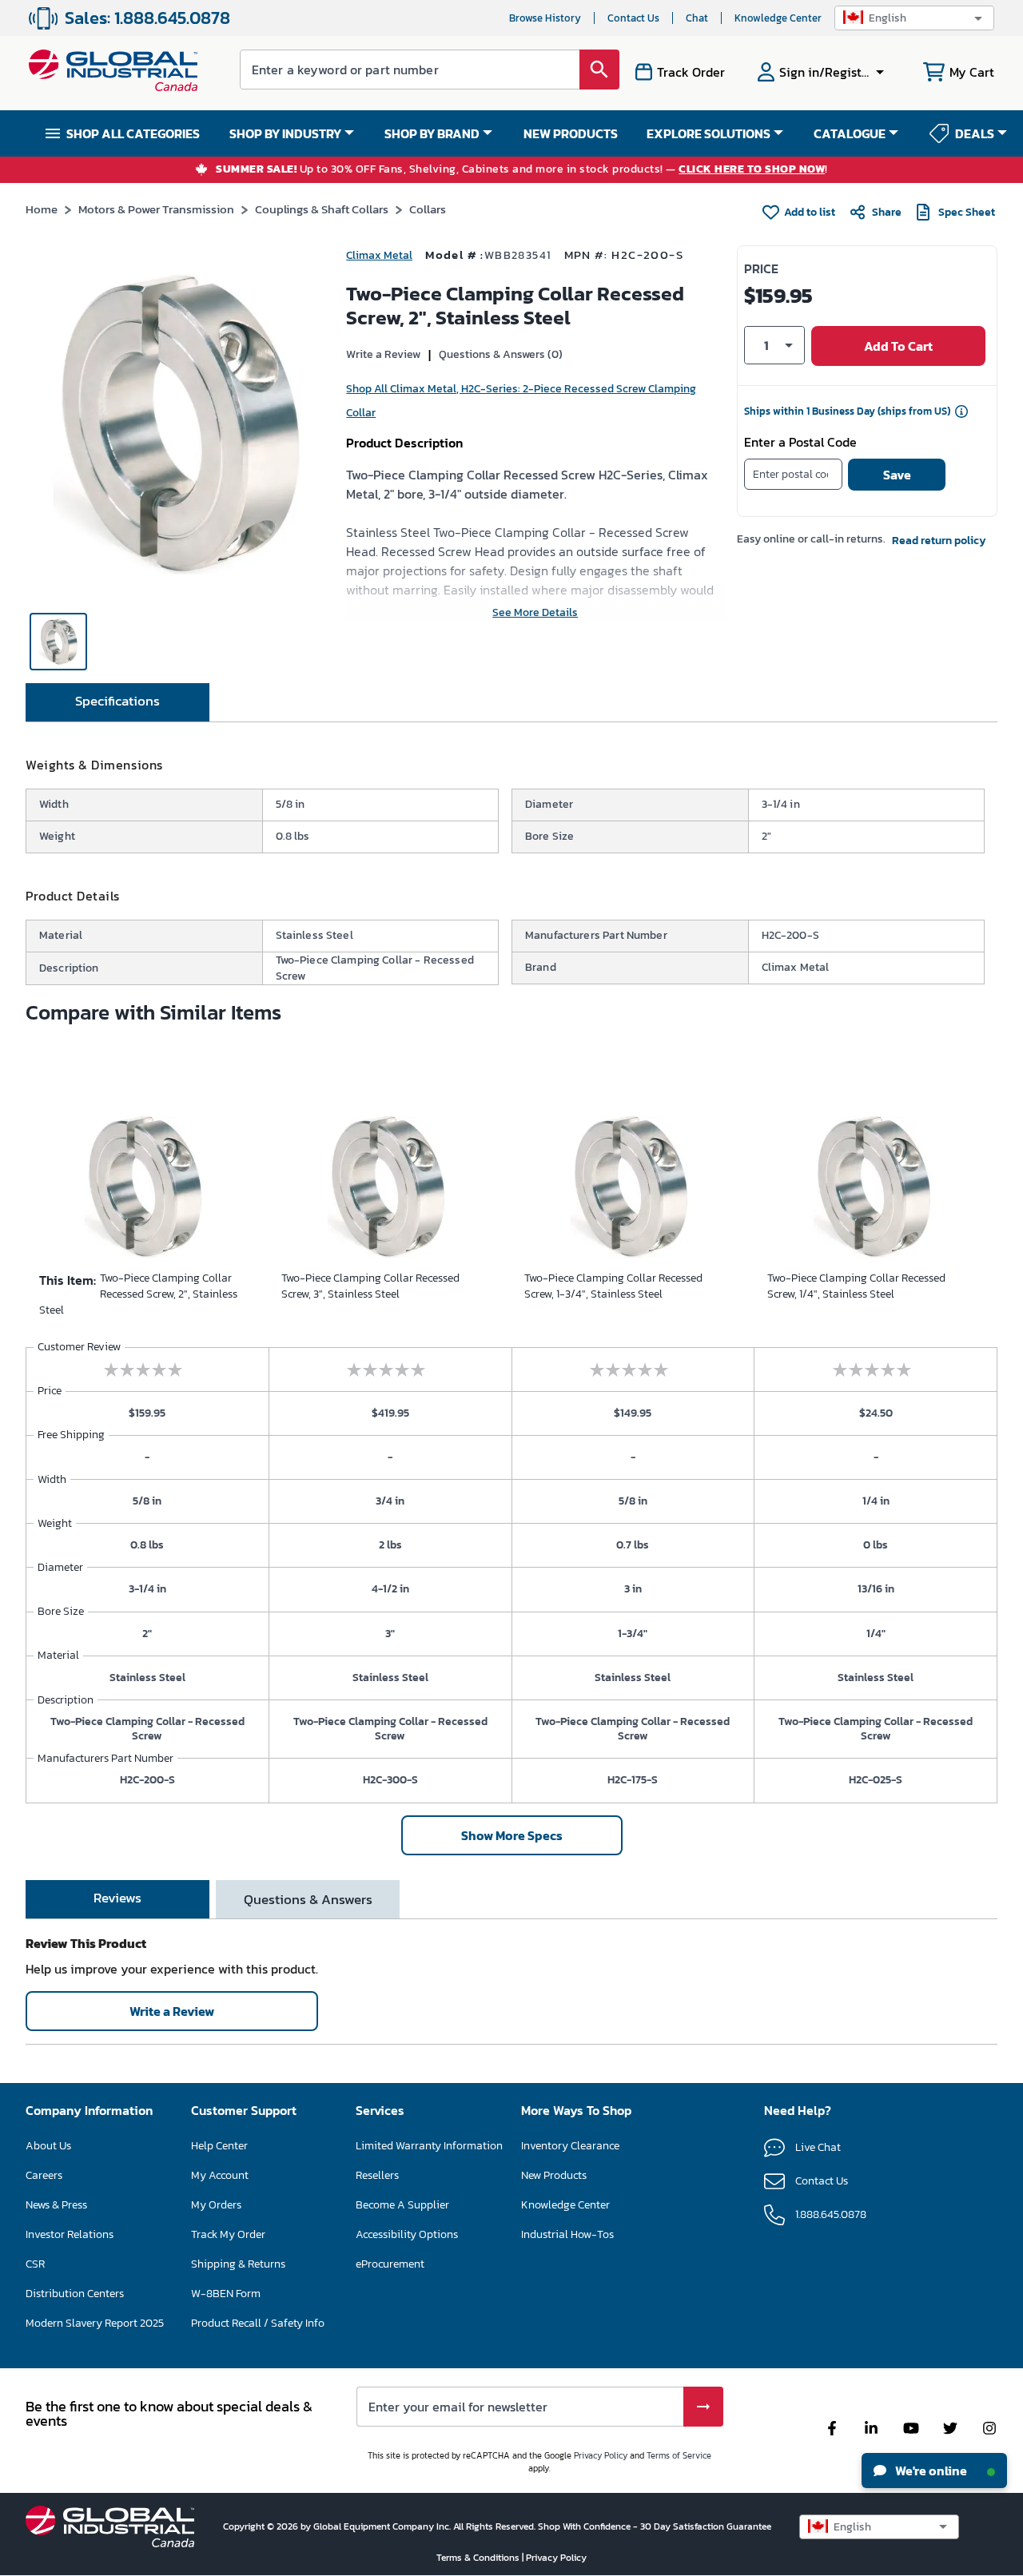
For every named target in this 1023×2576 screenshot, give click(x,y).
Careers (44, 2175)
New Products (554, 2175)
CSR (35, 2264)
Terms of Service (679, 2455)
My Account (220, 2175)
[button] (914, 18)
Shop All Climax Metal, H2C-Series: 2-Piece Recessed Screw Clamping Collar (521, 401)
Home (42, 209)
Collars (428, 209)
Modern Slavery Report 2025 (95, 2323)
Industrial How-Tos (567, 2234)
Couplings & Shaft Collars (322, 209)
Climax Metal (379, 255)
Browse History (545, 18)
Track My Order (228, 2234)
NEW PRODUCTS (571, 133)
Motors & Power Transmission (156, 209)
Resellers (377, 2175)
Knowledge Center (778, 18)
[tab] (117, 702)
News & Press (56, 2205)
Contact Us (633, 18)
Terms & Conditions (479, 2558)
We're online (930, 2471)
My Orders (216, 2205)
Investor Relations (70, 2234)
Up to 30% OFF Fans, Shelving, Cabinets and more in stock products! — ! (522, 170)
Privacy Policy (601, 2455)
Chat (697, 18)
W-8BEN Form (226, 2294)
